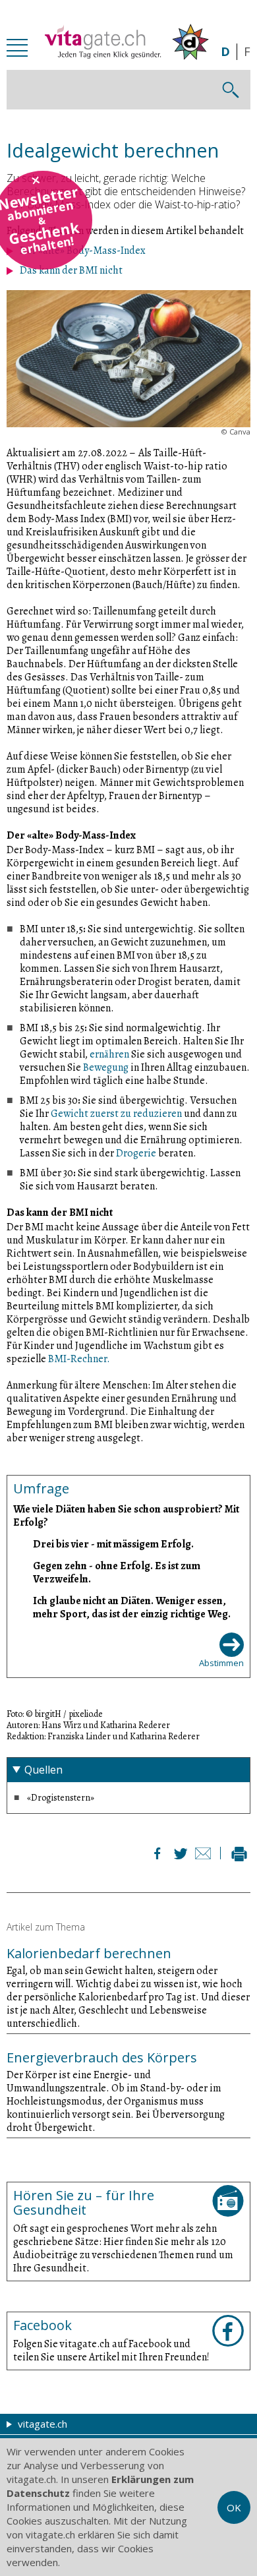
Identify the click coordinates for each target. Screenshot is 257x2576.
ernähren (110, 1054)
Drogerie (136, 1153)
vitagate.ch (41, 2424)
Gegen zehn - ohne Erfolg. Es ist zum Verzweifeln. (117, 1572)
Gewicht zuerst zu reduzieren (116, 1114)
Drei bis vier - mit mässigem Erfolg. (113, 1544)
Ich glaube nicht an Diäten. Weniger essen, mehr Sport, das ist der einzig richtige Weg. (132, 1607)
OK (234, 2507)
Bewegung (106, 1067)
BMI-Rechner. (78, 1359)
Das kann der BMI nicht (71, 270)
